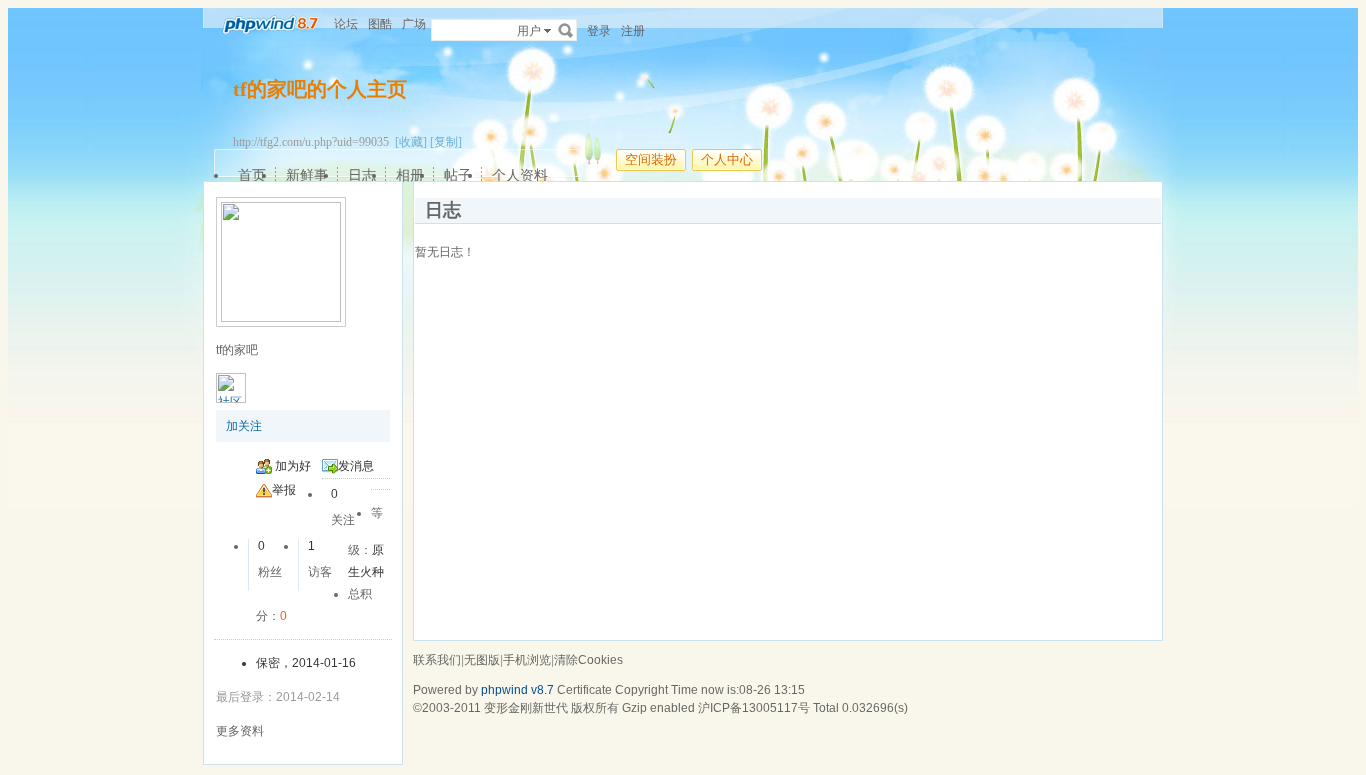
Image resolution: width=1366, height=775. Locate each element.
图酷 (380, 24)
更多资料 (240, 731)
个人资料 (520, 175)
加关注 (244, 426)
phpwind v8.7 (517, 690)
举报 (284, 490)
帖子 (458, 175)
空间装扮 (651, 159)
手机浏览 (527, 660)
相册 (410, 175)
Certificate (584, 690)
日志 (362, 175)
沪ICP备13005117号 (754, 708)
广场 (414, 24)
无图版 (482, 660)
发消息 (356, 466)
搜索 (566, 30)
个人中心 (727, 159)
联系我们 (437, 660)
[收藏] (411, 142)
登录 (599, 31)
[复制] (446, 142)
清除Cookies (588, 660)
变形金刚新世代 (526, 708)
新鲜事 (307, 175)
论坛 (346, 24)
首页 (252, 175)
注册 (633, 31)
